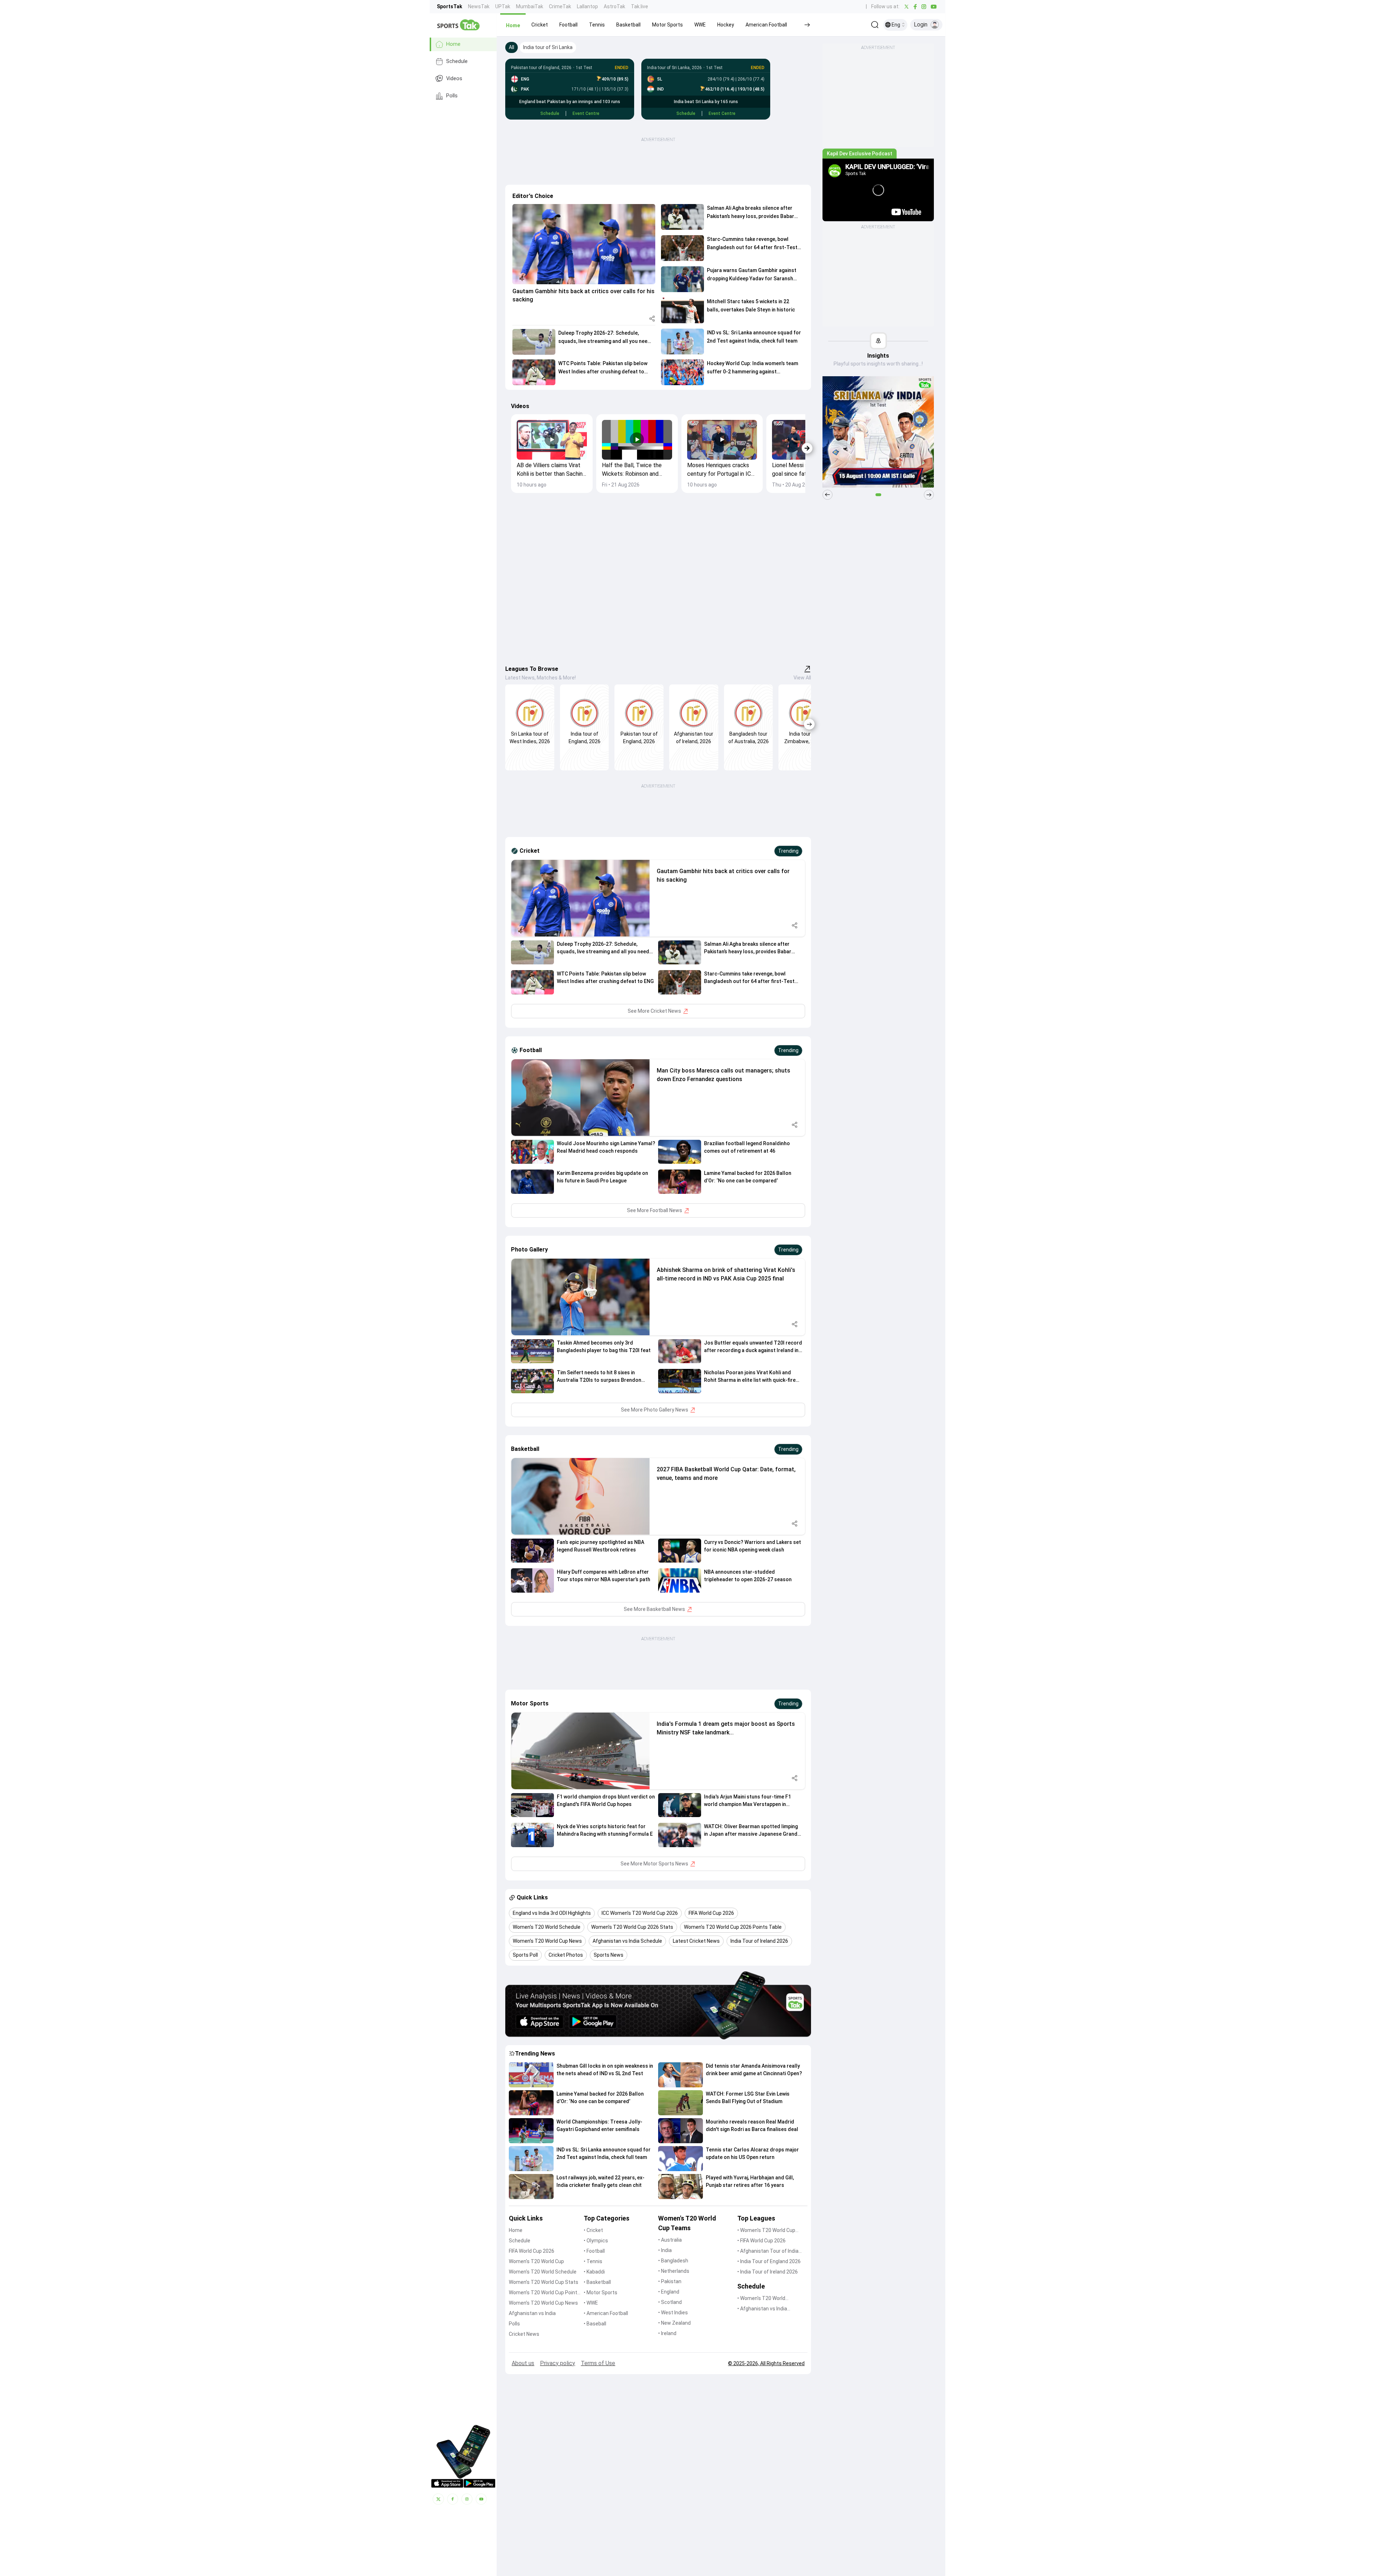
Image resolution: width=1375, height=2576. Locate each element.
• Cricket (593, 2230)
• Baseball (595, 2324)
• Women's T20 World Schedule (761, 2299)
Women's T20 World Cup (536, 2261)
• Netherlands (674, 2271)
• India (665, 2250)
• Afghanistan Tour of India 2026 (768, 2251)
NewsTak (479, 6)
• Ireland (667, 2333)
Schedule (457, 61)
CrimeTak (560, 6)
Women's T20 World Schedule (543, 2272)
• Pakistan (670, 2281)
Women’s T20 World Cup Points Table (544, 2293)
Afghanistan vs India (532, 2313)
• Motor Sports (600, 2292)
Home (453, 44)
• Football (594, 2251)
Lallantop (587, 6)
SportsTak (450, 6)
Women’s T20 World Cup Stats (544, 2282)
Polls (452, 96)
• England (669, 2292)
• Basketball (597, 2282)
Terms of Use (598, 2363)
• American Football (606, 2313)
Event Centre (586, 113)
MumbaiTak (530, 6)
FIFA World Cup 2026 (532, 2251)
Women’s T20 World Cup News (543, 2303)
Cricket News (524, 2334)
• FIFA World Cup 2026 (761, 2241)
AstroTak (614, 6)
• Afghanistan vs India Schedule (762, 2309)
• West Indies (673, 2313)
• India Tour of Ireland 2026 (768, 2272)
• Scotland (670, 2302)
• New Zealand (674, 2323)
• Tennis (593, 2261)
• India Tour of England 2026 (769, 2261)
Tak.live (640, 6)
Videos (454, 79)
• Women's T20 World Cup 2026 (766, 2231)
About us (523, 2363)
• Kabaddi (594, 2272)
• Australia (670, 2240)
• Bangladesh (673, 2261)
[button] (513, 25)
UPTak (503, 6)
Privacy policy (558, 2363)
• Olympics (596, 2241)
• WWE (591, 2303)
